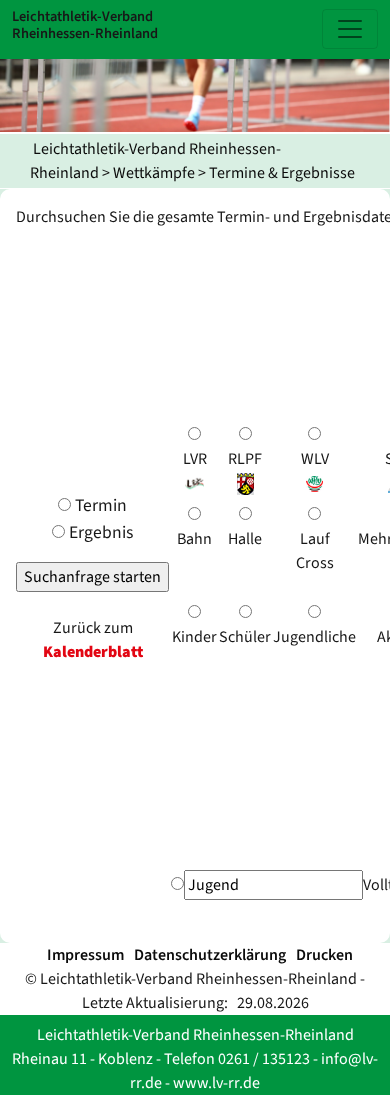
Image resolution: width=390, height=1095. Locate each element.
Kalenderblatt (93, 652)
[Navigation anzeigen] (350, 29)
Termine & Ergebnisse (282, 173)
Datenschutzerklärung (210, 955)
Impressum (85, 955)
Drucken (324, 955)
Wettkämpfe (154, 173)
